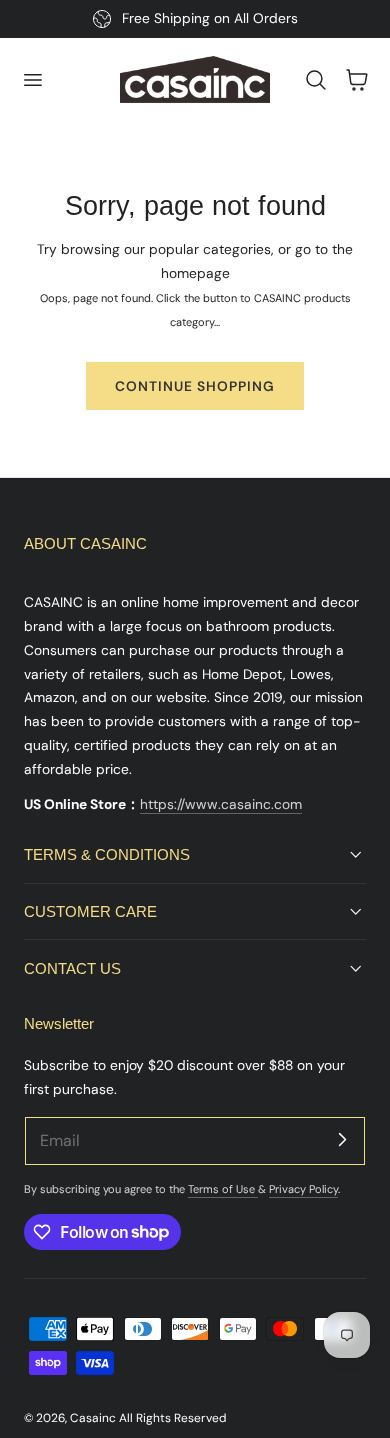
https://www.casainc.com (221, 804)
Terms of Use (223, 1189)
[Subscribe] (342, 1140)
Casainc (93, 1418)
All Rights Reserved (172, 1418)
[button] (32, 80)
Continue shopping (195, 386)
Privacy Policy (303, 1189)
